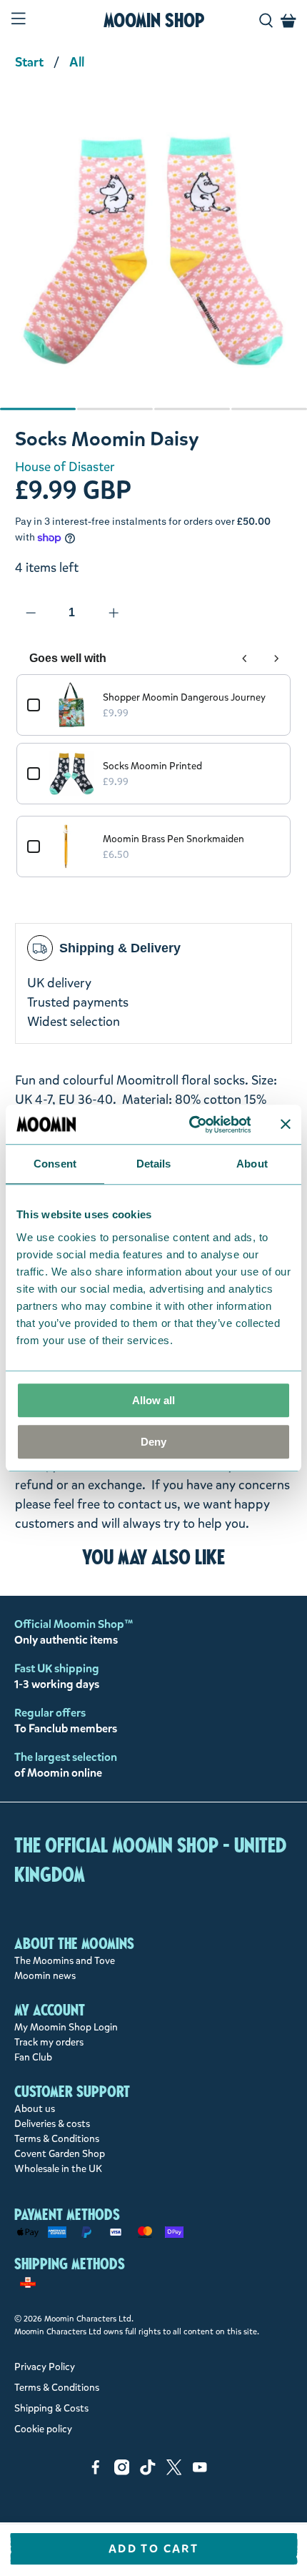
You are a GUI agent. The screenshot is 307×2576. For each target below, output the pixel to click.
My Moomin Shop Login (66, 2027)
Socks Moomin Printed (152, 766)
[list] (153, 258)
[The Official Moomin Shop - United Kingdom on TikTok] (148, 2472)
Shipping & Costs (51, 2408)
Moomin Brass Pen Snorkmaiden (173, 839)
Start (29, 62)
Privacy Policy (45, 2367)
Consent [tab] (55, 1164)
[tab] (38, 409)
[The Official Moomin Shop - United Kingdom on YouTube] (200, 2472)
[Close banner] (286, 1125)
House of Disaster (65, 467)
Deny (153, 1442)
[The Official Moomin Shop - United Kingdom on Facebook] (96, 2472)
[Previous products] (245, 658)
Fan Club (33, 2057)
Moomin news (45, 1976)
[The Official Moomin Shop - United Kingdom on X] (174, 2472)
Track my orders (49, 2042)
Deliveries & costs (52, 2124)
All (77, 62)
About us (35, 2109)
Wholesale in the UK (58, 2169)
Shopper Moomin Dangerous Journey (184, 697)
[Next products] (276, 658)
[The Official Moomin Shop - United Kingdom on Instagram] (122, 2472)
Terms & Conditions (57, 2139)
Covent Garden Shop (60, 2154)
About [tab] (252, 1164)
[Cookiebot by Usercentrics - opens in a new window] (190, 1125)
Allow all (153, 1400)
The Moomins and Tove (65, 1961)
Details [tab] (154, 1164)
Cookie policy (43, 2429)
